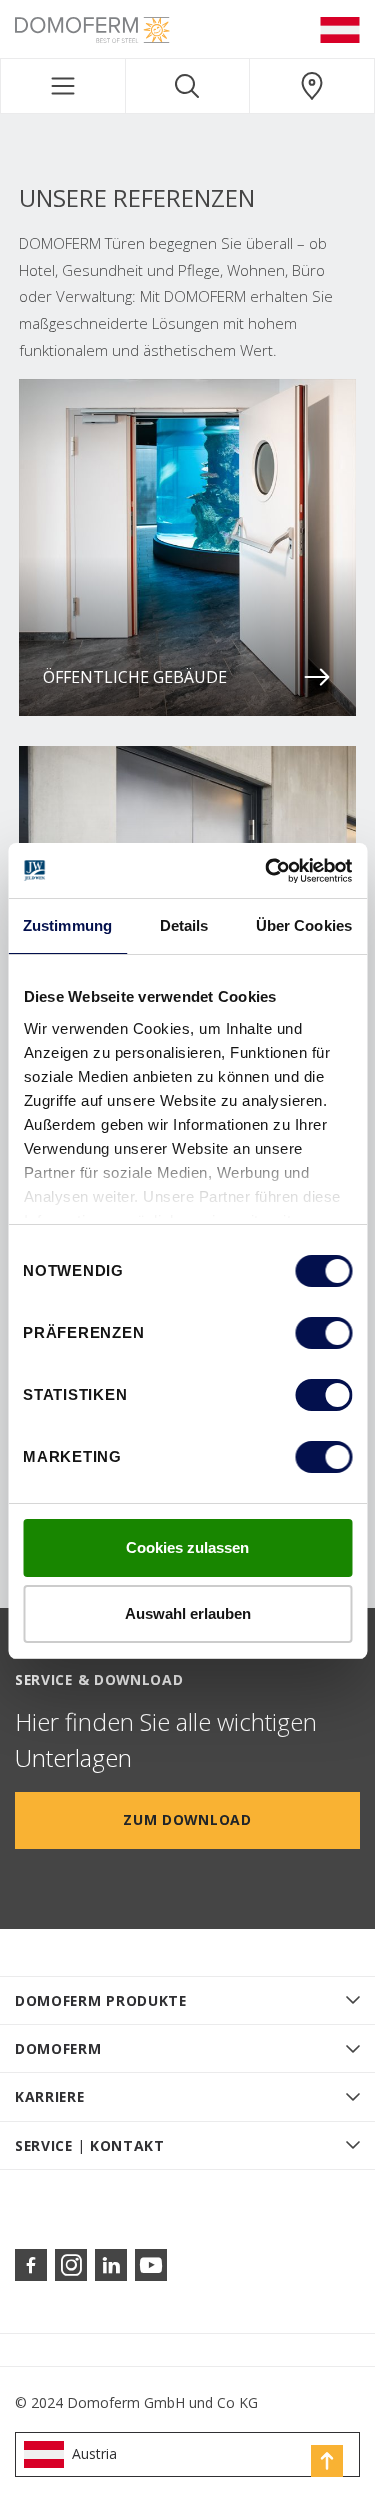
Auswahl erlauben (188, 1613)
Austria (94, 2453)
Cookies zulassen (187, 1547)
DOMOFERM (58, 2048)
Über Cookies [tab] (304, 925)
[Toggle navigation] (63, 86)
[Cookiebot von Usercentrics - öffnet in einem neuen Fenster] (267, 871)
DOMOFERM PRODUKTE (101, 2000)
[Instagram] (71, 2265)
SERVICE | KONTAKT (90, 2145)
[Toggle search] (188, 86)
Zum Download (187, 1819)
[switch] (323, 1333)
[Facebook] (31, 2265)
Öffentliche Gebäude (135, 677)
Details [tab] (184, 925)
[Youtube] (151, 2265)
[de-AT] (340, 29)
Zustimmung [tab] (67, 925)
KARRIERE (50, 2096)
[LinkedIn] (111, 2265)
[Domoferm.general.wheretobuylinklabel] (312, 86)
